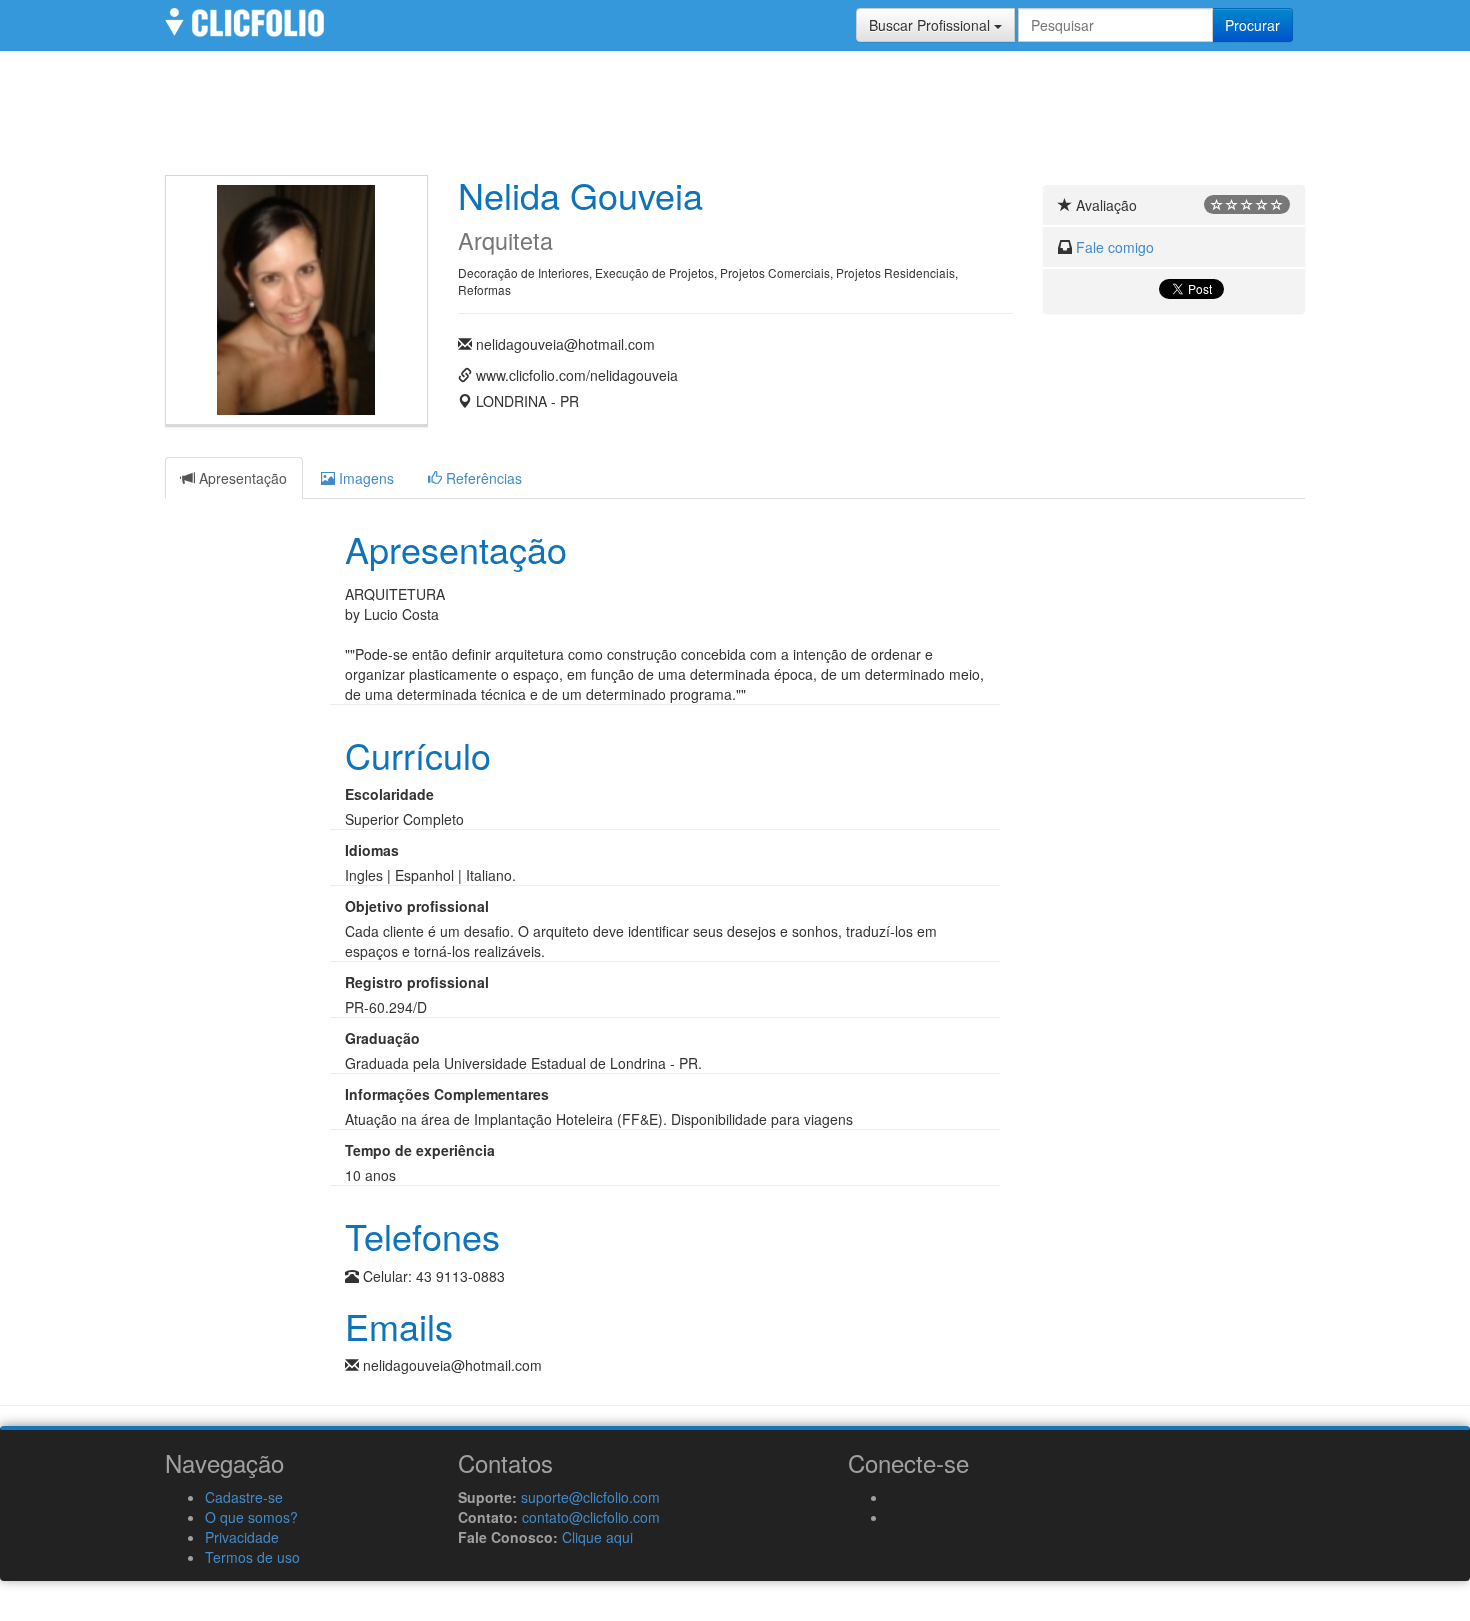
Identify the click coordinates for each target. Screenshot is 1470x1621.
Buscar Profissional (931, 25)
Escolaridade (389, 794)
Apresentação (241, 478)
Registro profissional (417, 982)
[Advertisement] (735, 120)
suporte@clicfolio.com (590, 1497)
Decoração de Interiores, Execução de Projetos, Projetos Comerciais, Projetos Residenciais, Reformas (708, 281)
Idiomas (372, 850)
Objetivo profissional (417, 906)
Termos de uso (252, 1557)
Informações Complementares (447, 1094)
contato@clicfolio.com (591, 1517)
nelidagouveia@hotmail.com (565, 344)
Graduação (382, 1038)
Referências (482, 478)
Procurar (1252, 25)
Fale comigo (1115, 247)
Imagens (364, 478)
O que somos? (251, 1517)
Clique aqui (597, 1537)
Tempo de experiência (420, 1150)
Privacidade (242, 1537)
